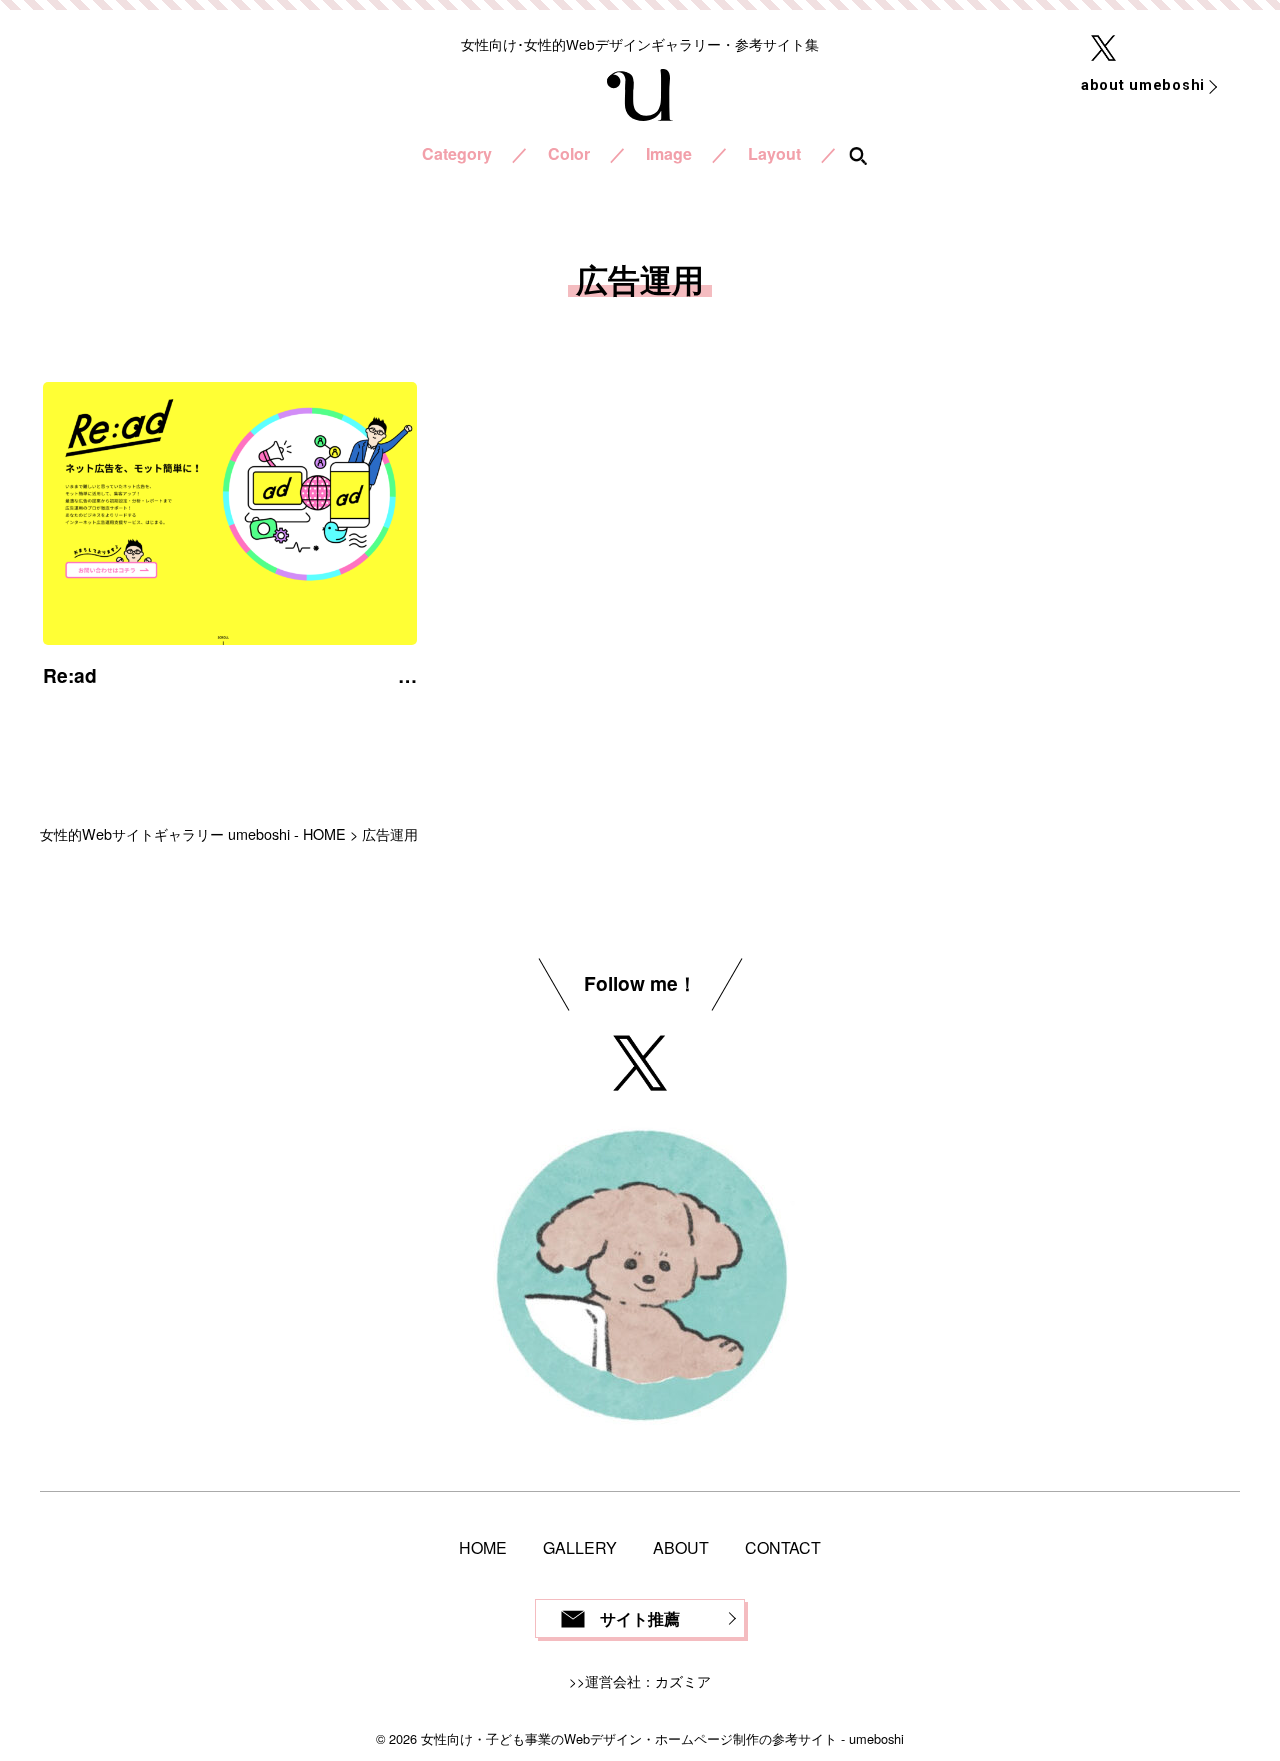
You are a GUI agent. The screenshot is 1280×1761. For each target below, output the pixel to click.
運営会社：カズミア (648, 1681)
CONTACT (783, 1547)
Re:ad (70, 675)
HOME (483, 1547)
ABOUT (681, 1547)
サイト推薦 (640, 1618)
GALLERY (580, 1547)
